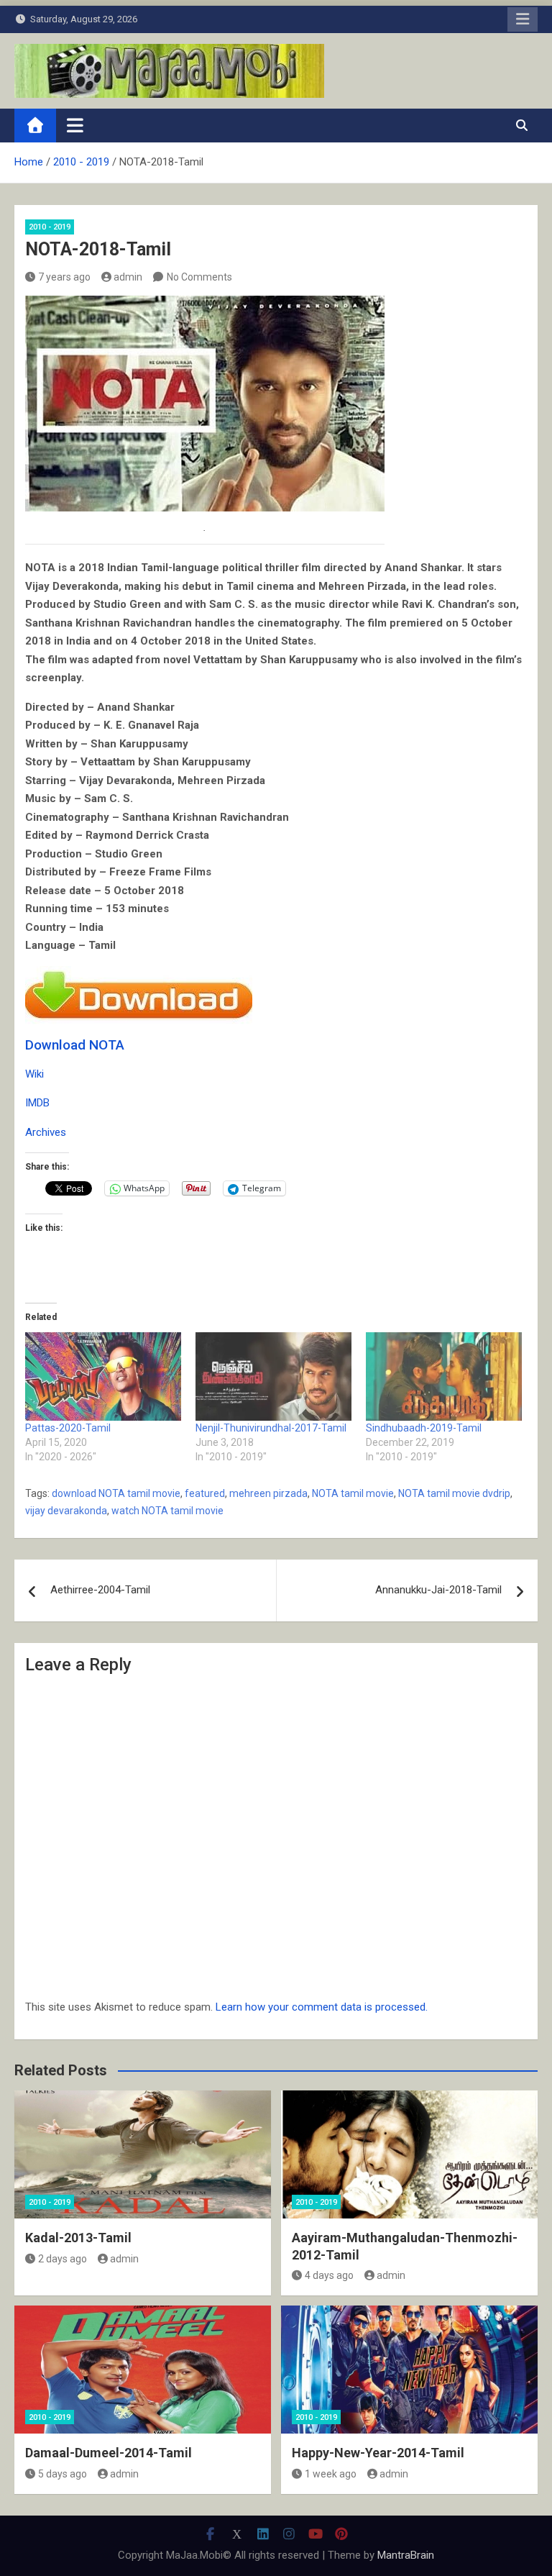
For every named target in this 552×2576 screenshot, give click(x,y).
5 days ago (63, 2474)
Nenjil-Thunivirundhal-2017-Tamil (271, 1428)
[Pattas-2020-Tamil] (103, 1377)
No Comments (199, 277)
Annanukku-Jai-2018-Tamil (438, 1590)
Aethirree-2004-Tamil (100, 1590)
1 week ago (331, 2474)
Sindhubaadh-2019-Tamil (424, 1428)
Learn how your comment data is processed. (322, 2007)
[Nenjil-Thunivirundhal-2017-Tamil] (273, 1377)
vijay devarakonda (66, 1511)
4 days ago (329, 2275)
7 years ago (64, 277)
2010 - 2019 (50, 227)
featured (205, 1493)
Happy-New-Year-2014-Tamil (378, 2453)
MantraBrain (406, 2555)
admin (128, 277)
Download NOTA (75, 1045)
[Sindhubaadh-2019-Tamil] (444, 1377)
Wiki (34, 1074)
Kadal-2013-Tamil (78, 2238)
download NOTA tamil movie (116, 1493)
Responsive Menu (523, 19)
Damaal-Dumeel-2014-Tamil (109, 2453)
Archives (46, 1132)
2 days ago (63, 2259)
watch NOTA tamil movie (167, 1511)
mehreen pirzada (268, 1493)
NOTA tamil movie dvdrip (454, 1493)
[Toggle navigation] (75, 125)
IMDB (37, 1103)
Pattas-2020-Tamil (68, 1428)
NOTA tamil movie (353, 1493)
